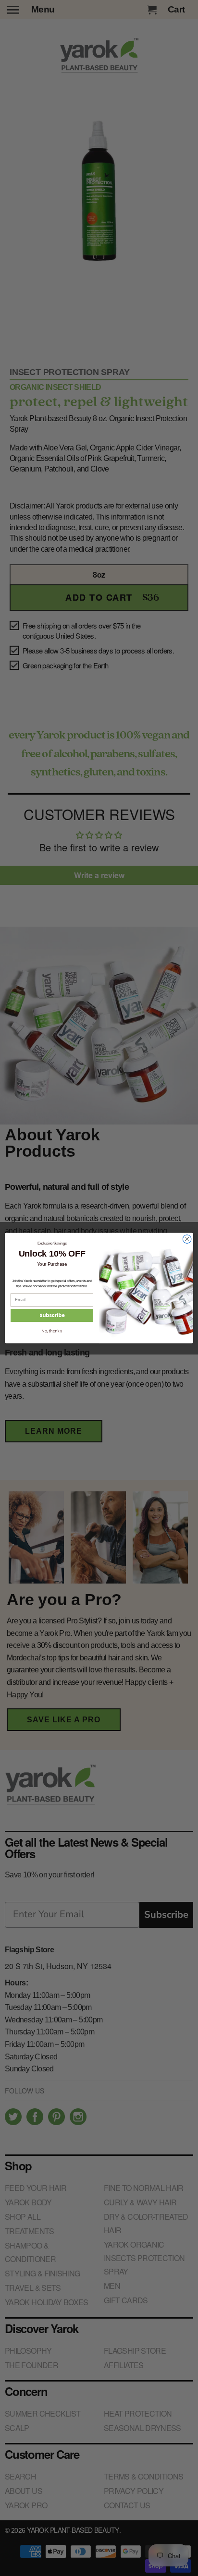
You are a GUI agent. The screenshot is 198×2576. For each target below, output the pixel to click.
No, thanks (52, 1331)
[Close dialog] (187, 1239)
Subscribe (52, 1316)
